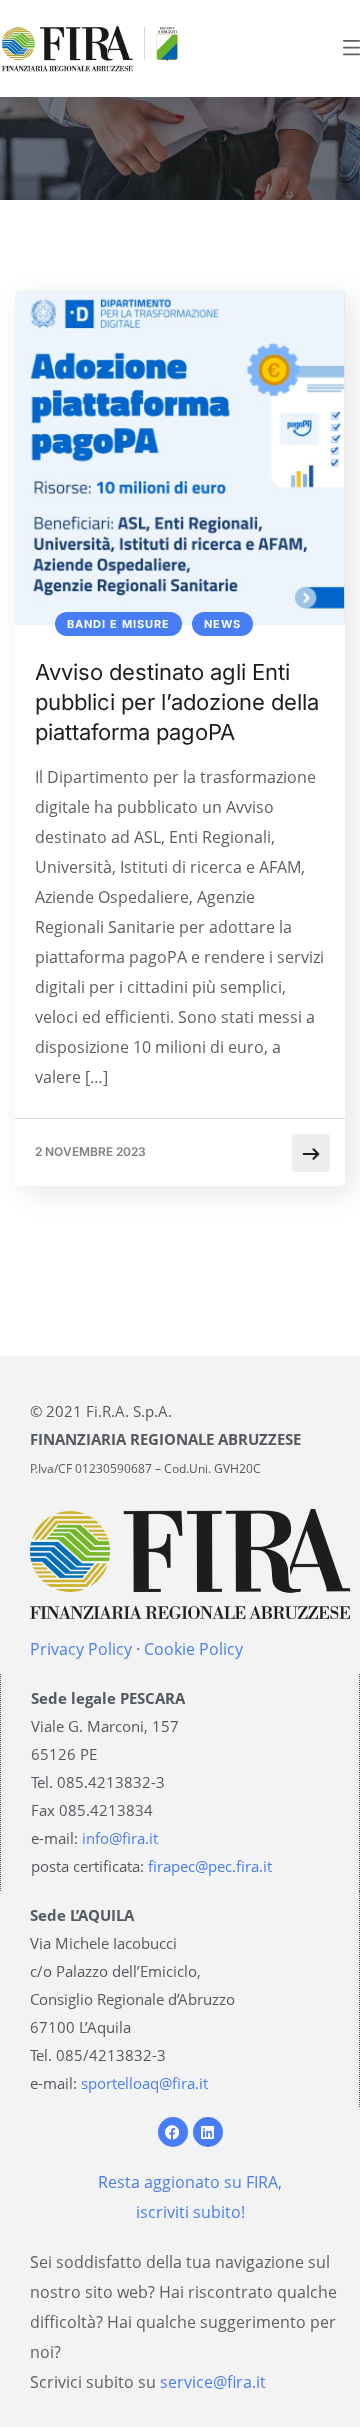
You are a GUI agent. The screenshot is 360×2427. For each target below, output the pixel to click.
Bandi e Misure (118, 624)
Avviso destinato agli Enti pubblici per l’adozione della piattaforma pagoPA (177, 702)
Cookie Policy (193, 1649)
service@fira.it (213, 2382)
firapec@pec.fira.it (210, 1866)
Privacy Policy (81, 1649)
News (222, 624)
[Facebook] (173, 2132)
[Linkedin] (208, 2132)
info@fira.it (120, 1838)
